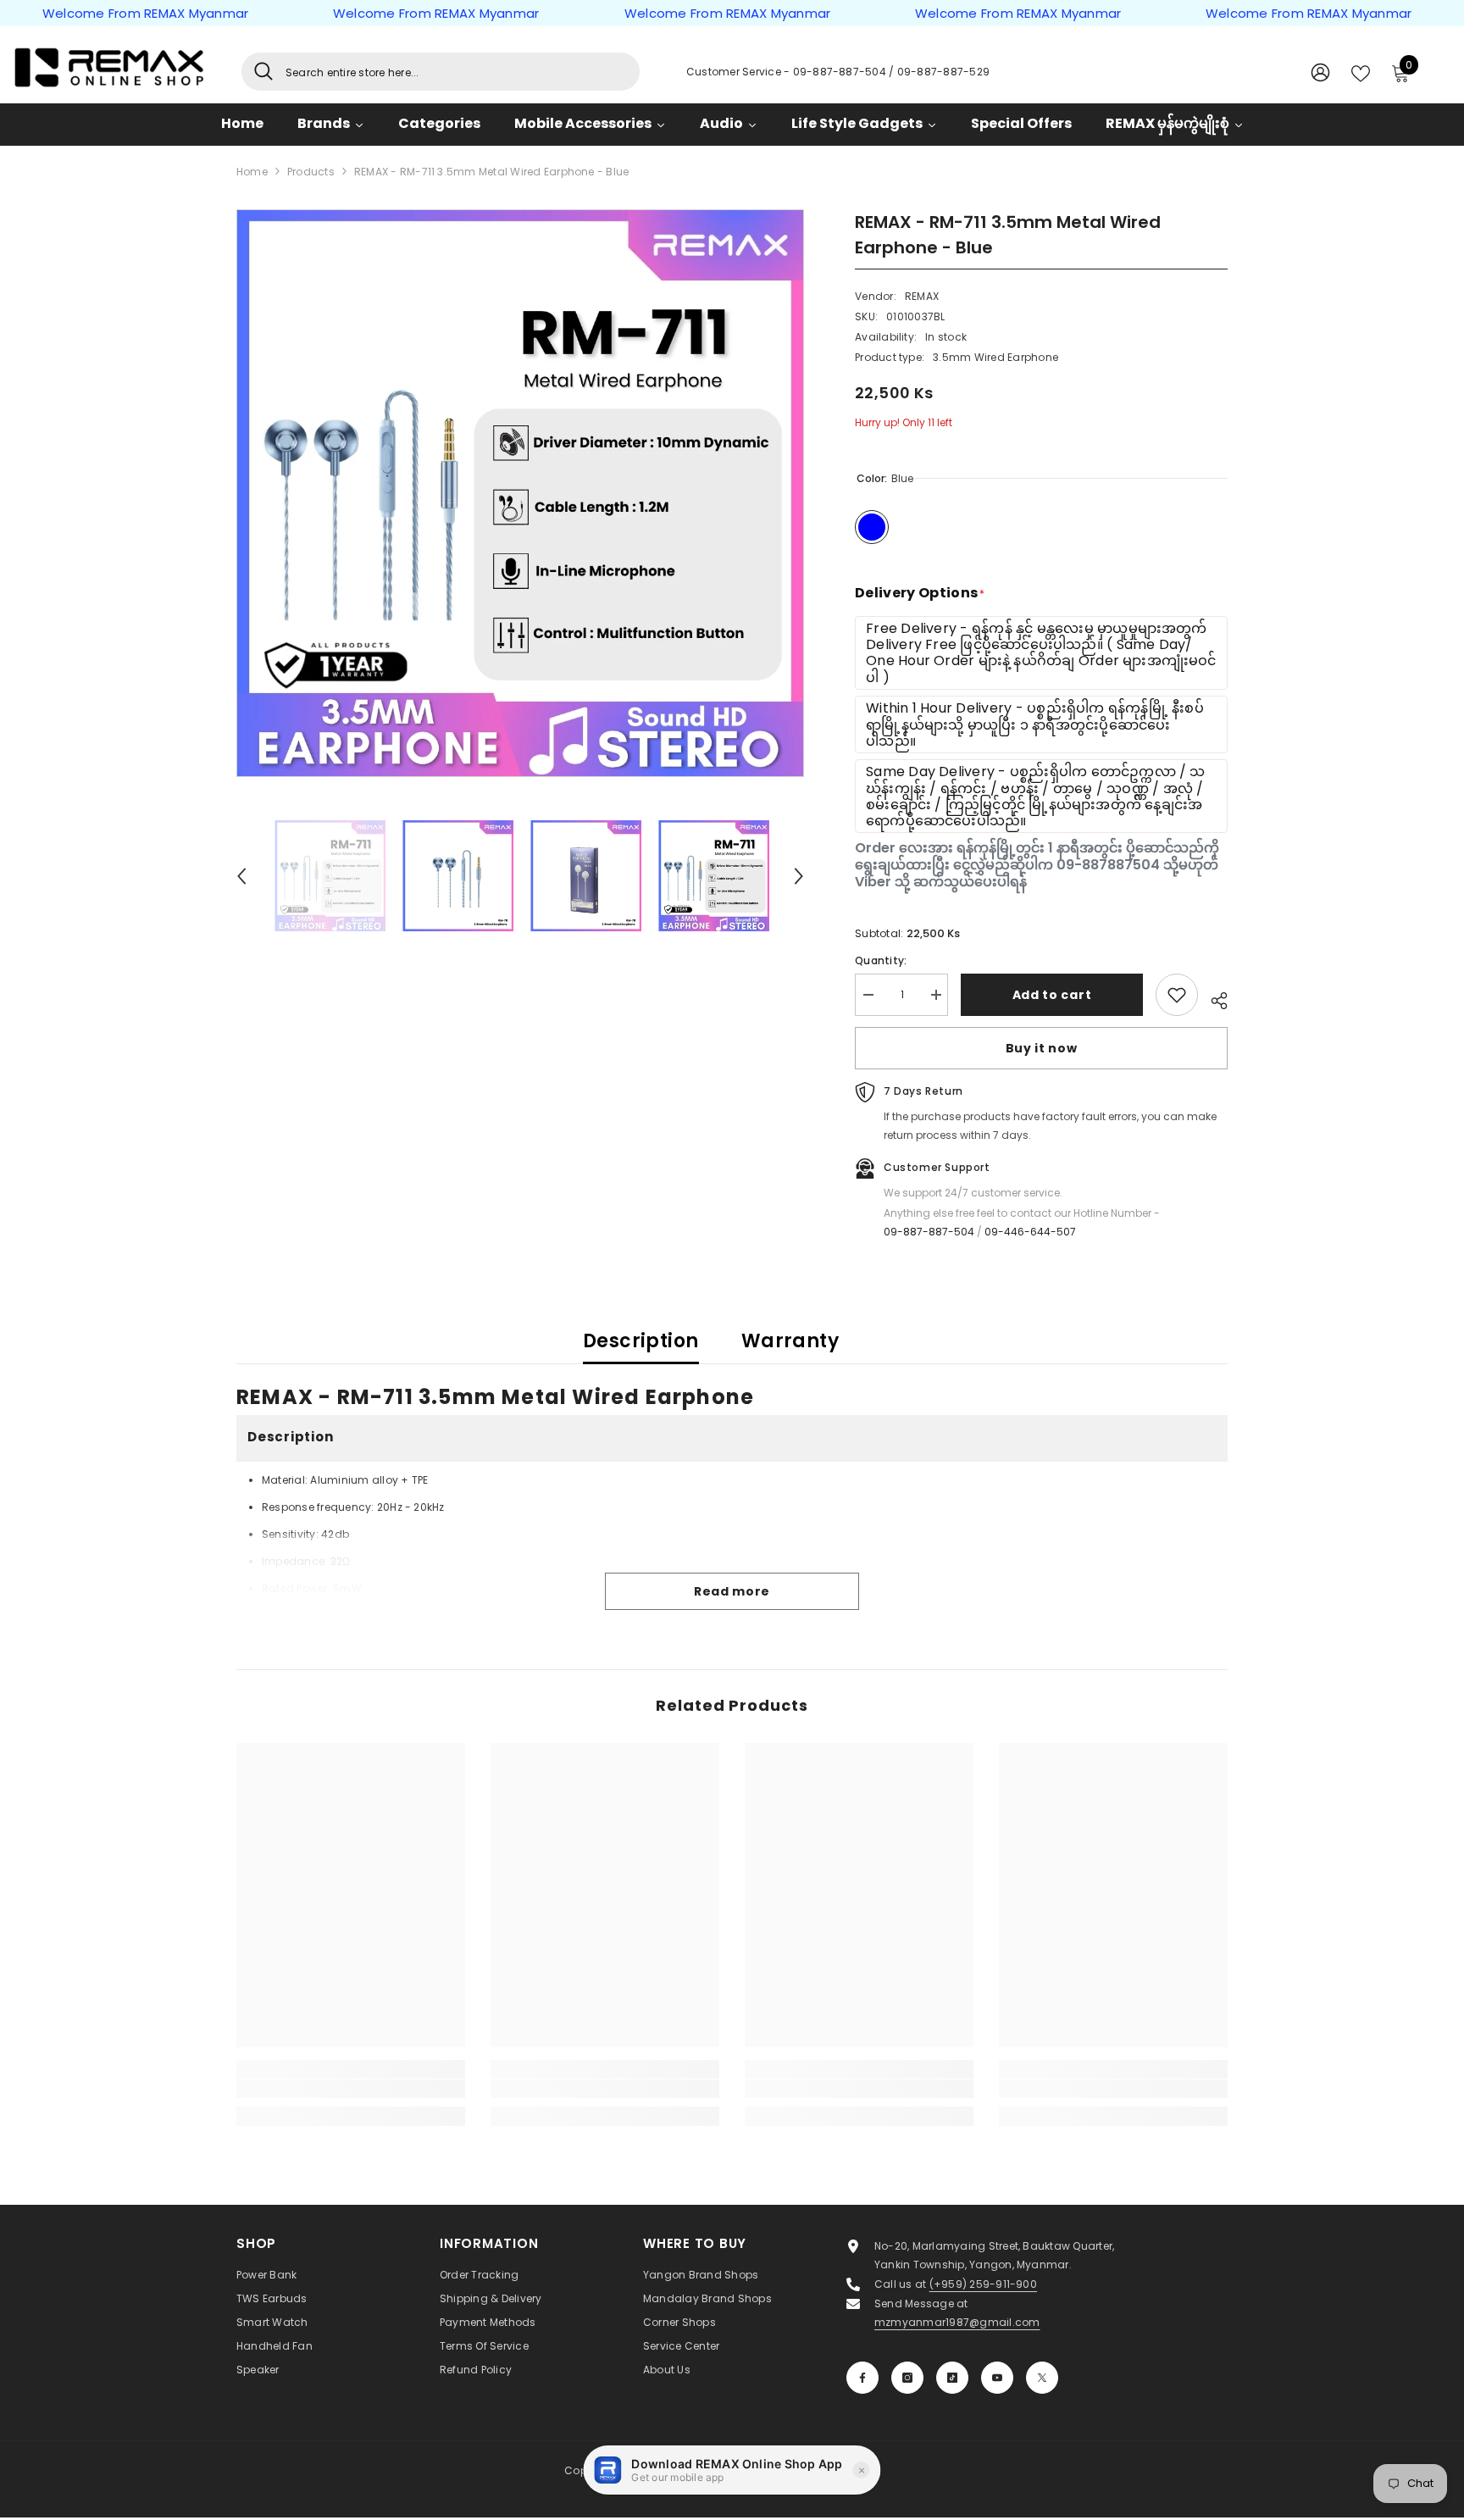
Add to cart (1052, 994)
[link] (351, 2089)
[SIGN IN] (1320, 72)
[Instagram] (907, 2378)
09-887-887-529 (943, 72)
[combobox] (456, 72)
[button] (241, 876)
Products (311, 172)
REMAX (922, 296)
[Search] (441, 72)
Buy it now (1042, 1048)
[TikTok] (952, 2378)
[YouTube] (997, 2378)
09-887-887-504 (841, 72)
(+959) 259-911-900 (983, 2284)
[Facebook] (862, 2378)
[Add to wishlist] (1177, 995)
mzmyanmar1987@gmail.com (957, 2322)
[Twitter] (1042, 2378)
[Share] (1213, 998)
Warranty (790, 1341)
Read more (732, 1591)
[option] (521, 493)
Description (641, 1341)
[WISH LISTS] (1361, 72)
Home (252, 172)
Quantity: (881, 960)
